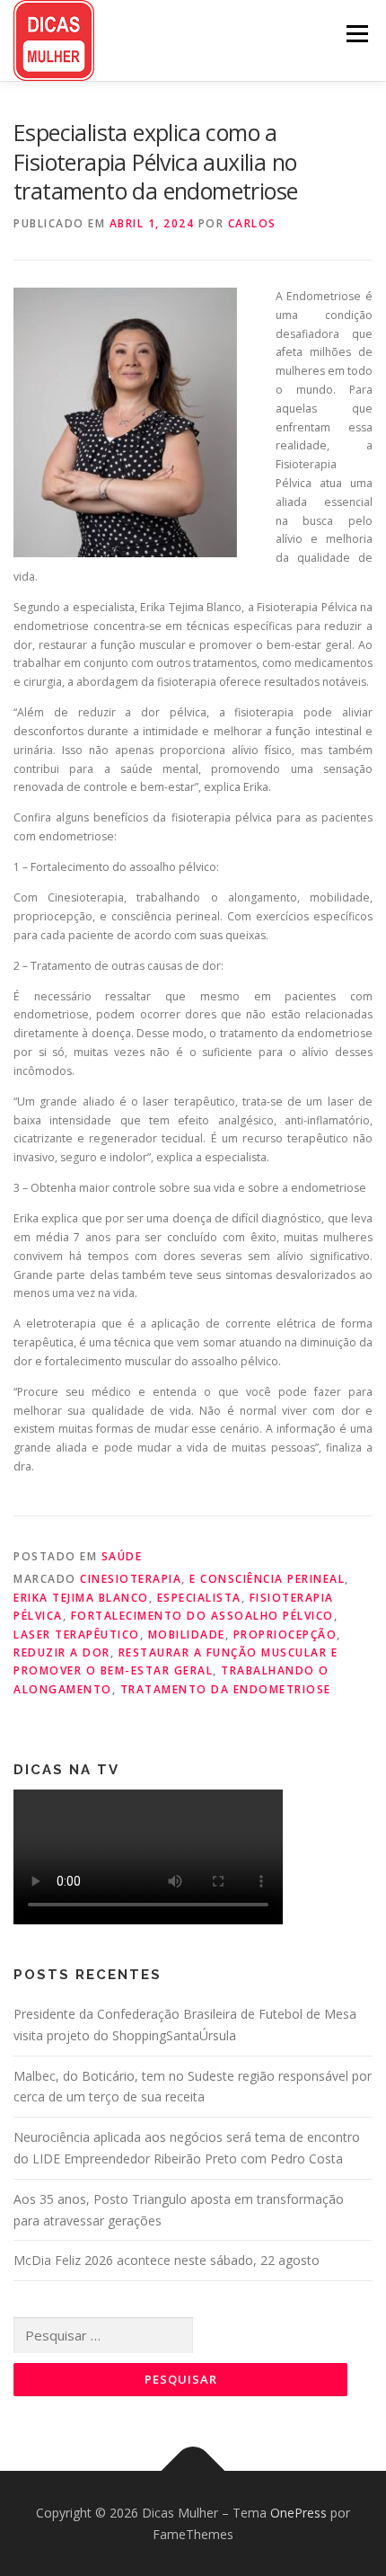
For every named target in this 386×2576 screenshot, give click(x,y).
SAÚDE (122, 1556)
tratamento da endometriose (226, 1689)
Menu (356, 34)
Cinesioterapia (131, 1579)
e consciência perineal (267, 1579)
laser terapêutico (77, 1634)
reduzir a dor (62, 1652)
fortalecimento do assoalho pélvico (202, 1616)
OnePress (298, 2513)
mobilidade (187, 1634)
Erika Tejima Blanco (81, 1598)
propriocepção (285, 1634)
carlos (252, 223)
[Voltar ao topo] (193, 2470)
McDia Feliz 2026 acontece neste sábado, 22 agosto (167, 2260)
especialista (199, 1598)
